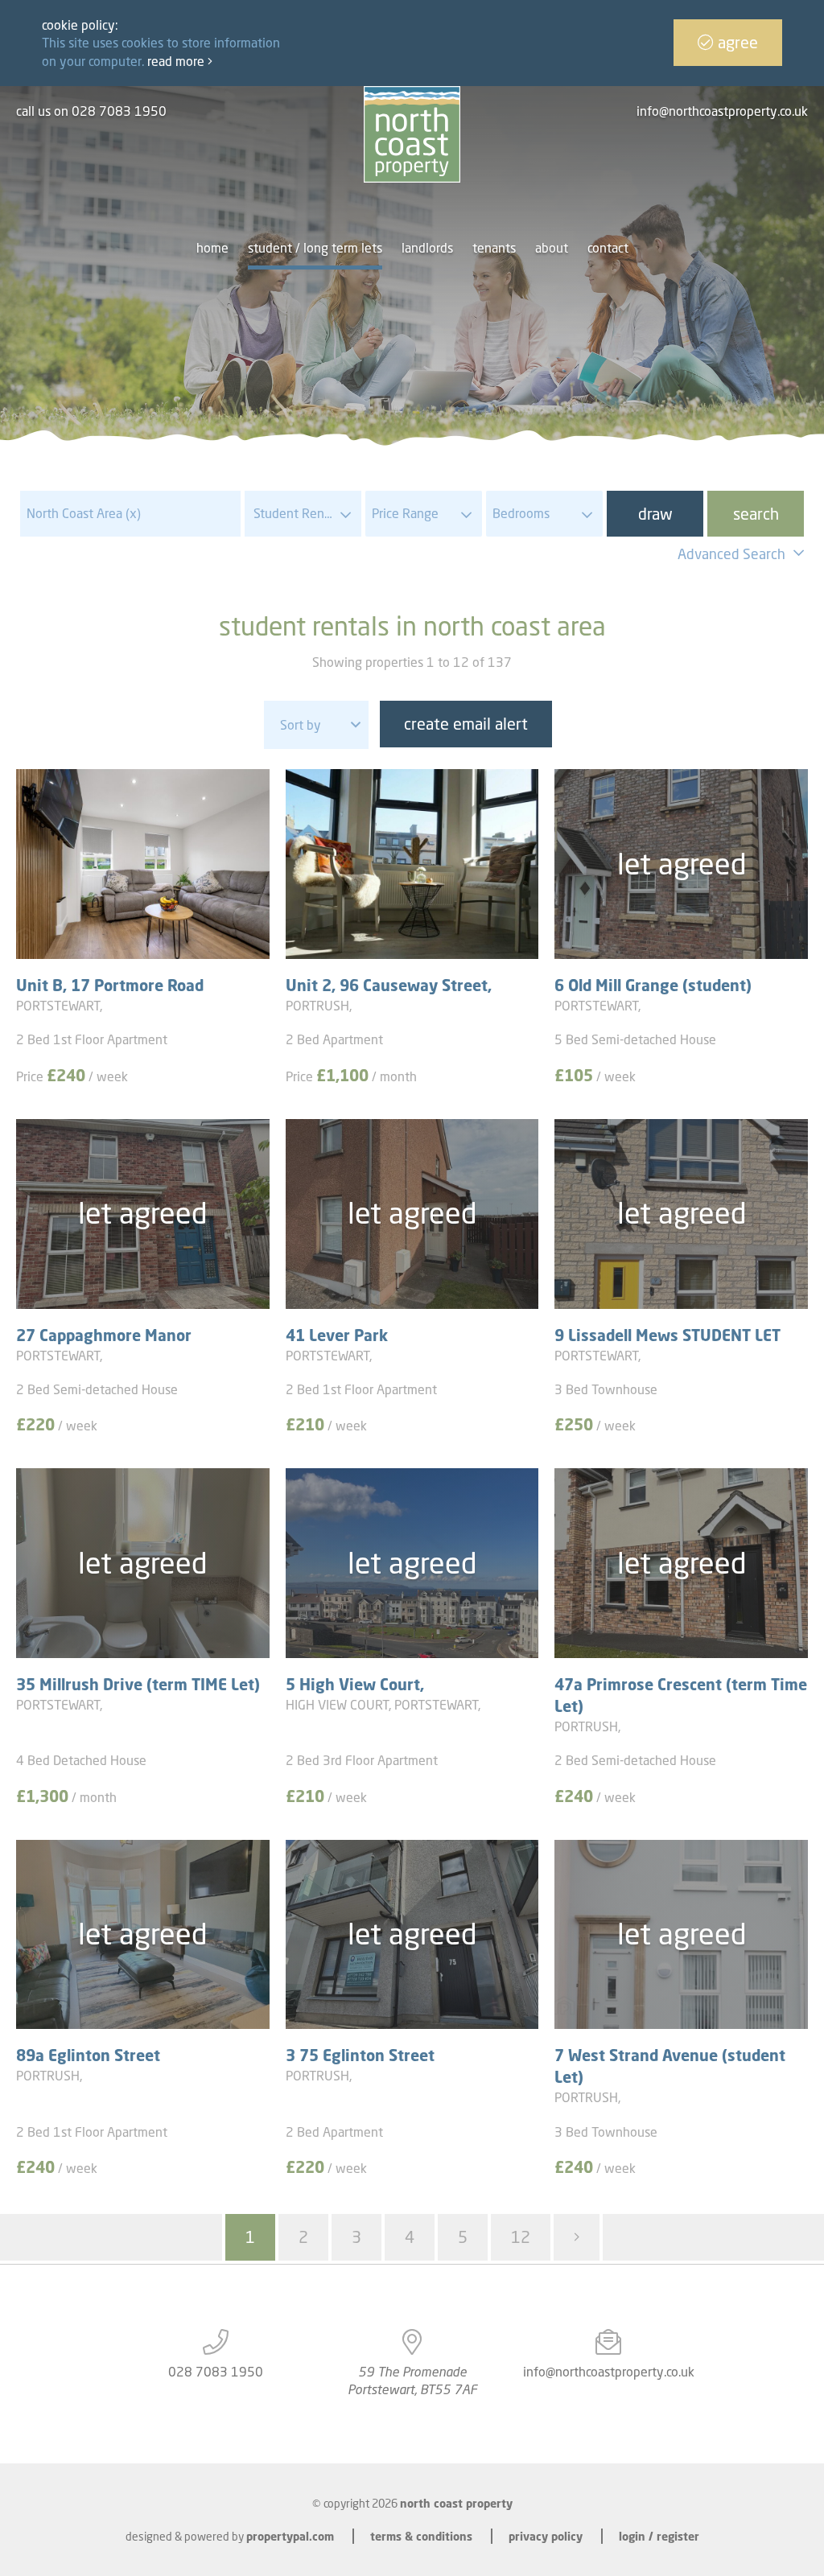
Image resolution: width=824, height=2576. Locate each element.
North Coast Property (456, 2503)
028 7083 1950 (216, 2372)
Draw (655, 514)
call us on (91, 111)
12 (521, 2237)
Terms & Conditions (421, 2536)
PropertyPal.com (290, 2536)
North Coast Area (84, 513)
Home (212, 248)
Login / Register (659, 2536)
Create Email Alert (466, 724)
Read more (177, 61)
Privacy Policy (546, 2536)
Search (756, 514)
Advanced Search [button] (731, 554)
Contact (608, 248)
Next (577, 2237)
